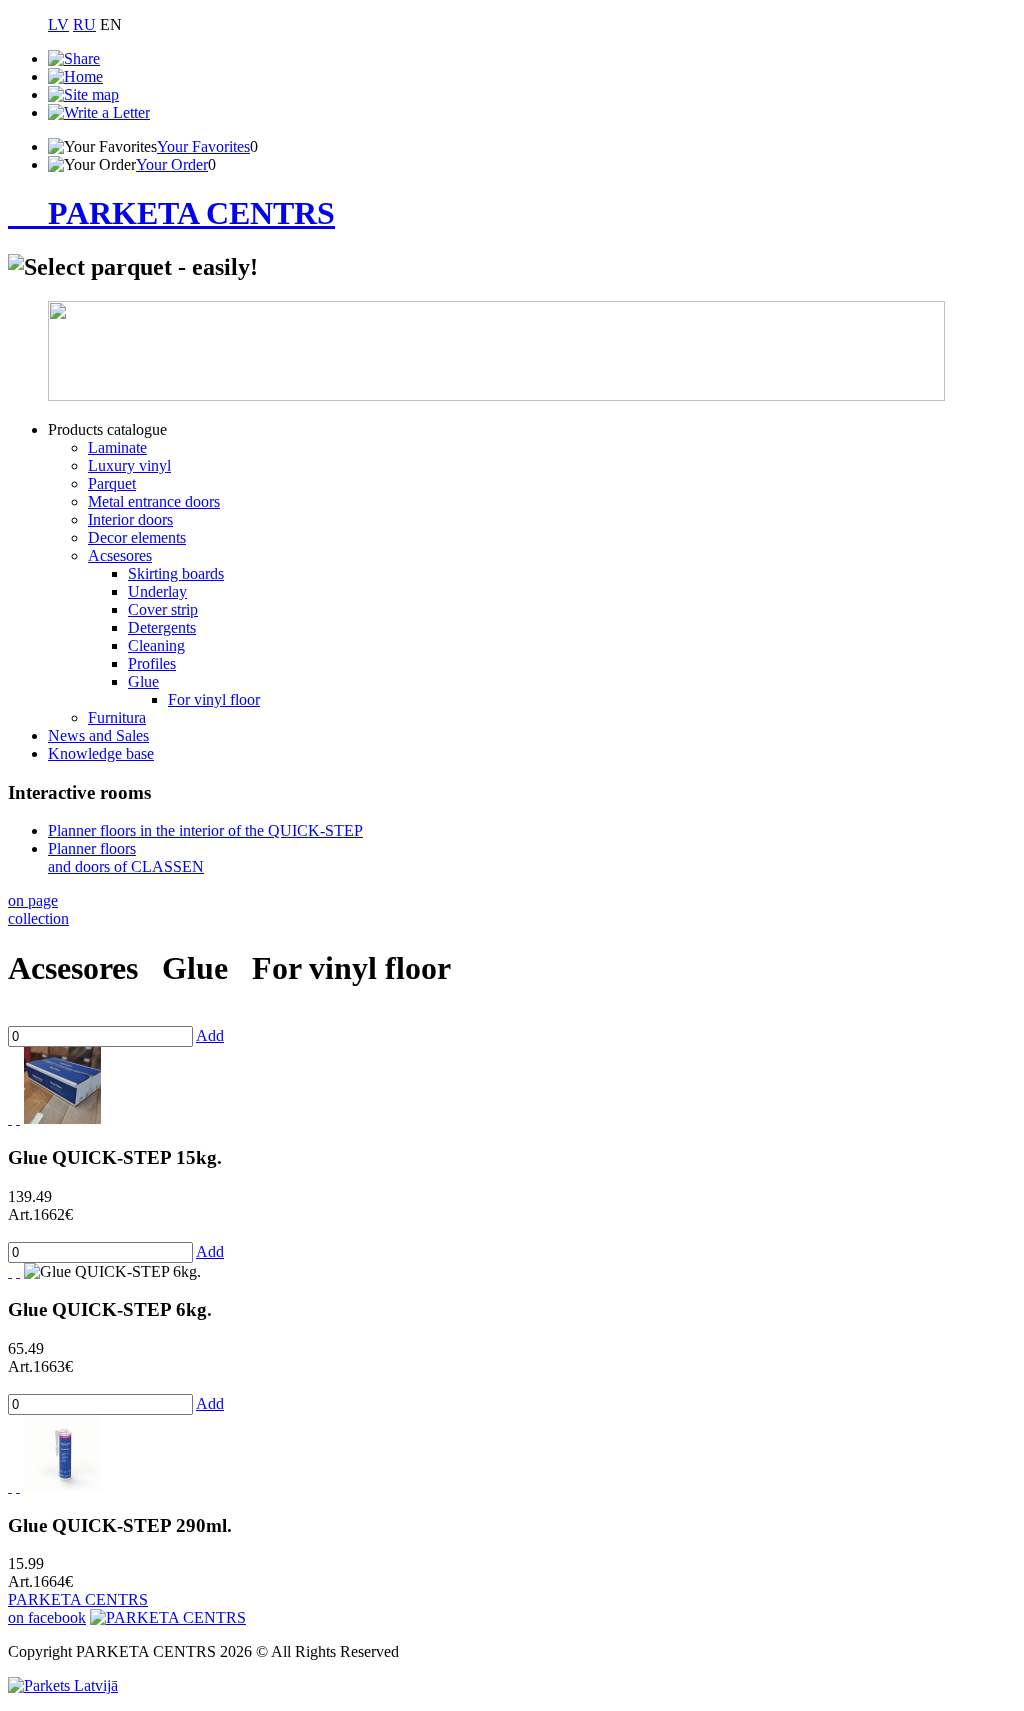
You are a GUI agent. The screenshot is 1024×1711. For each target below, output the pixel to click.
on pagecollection (38, 909)
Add (210, 1035)
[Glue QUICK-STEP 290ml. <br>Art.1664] (62, 1486)
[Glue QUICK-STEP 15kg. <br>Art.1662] (62, 1118)
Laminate (117, 447)
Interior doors (130, 519)
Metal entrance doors (154, 501)
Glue (143, 681)
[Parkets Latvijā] (63, 1685)
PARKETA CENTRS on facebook (78, 1608)
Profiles (152, 663)
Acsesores (120, 555)
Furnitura (117, 717)
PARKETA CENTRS (191, 213)
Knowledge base (101, 753)
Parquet (112, 483)
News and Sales (98, 735)
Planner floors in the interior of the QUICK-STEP (205, 830)
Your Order (172, 164)
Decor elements (137, 537)
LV (58, 24)
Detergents (162, 627)
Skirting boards (176, 573)
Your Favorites (203, 146)
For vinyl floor (214, 699)
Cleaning (156, 645)
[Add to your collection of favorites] (10, 1118)
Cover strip (163, 609)
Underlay (157, 591)
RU (84, 24)
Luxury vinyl (129, 465)
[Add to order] (18, 1118)
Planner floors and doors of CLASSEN (126, 857)
